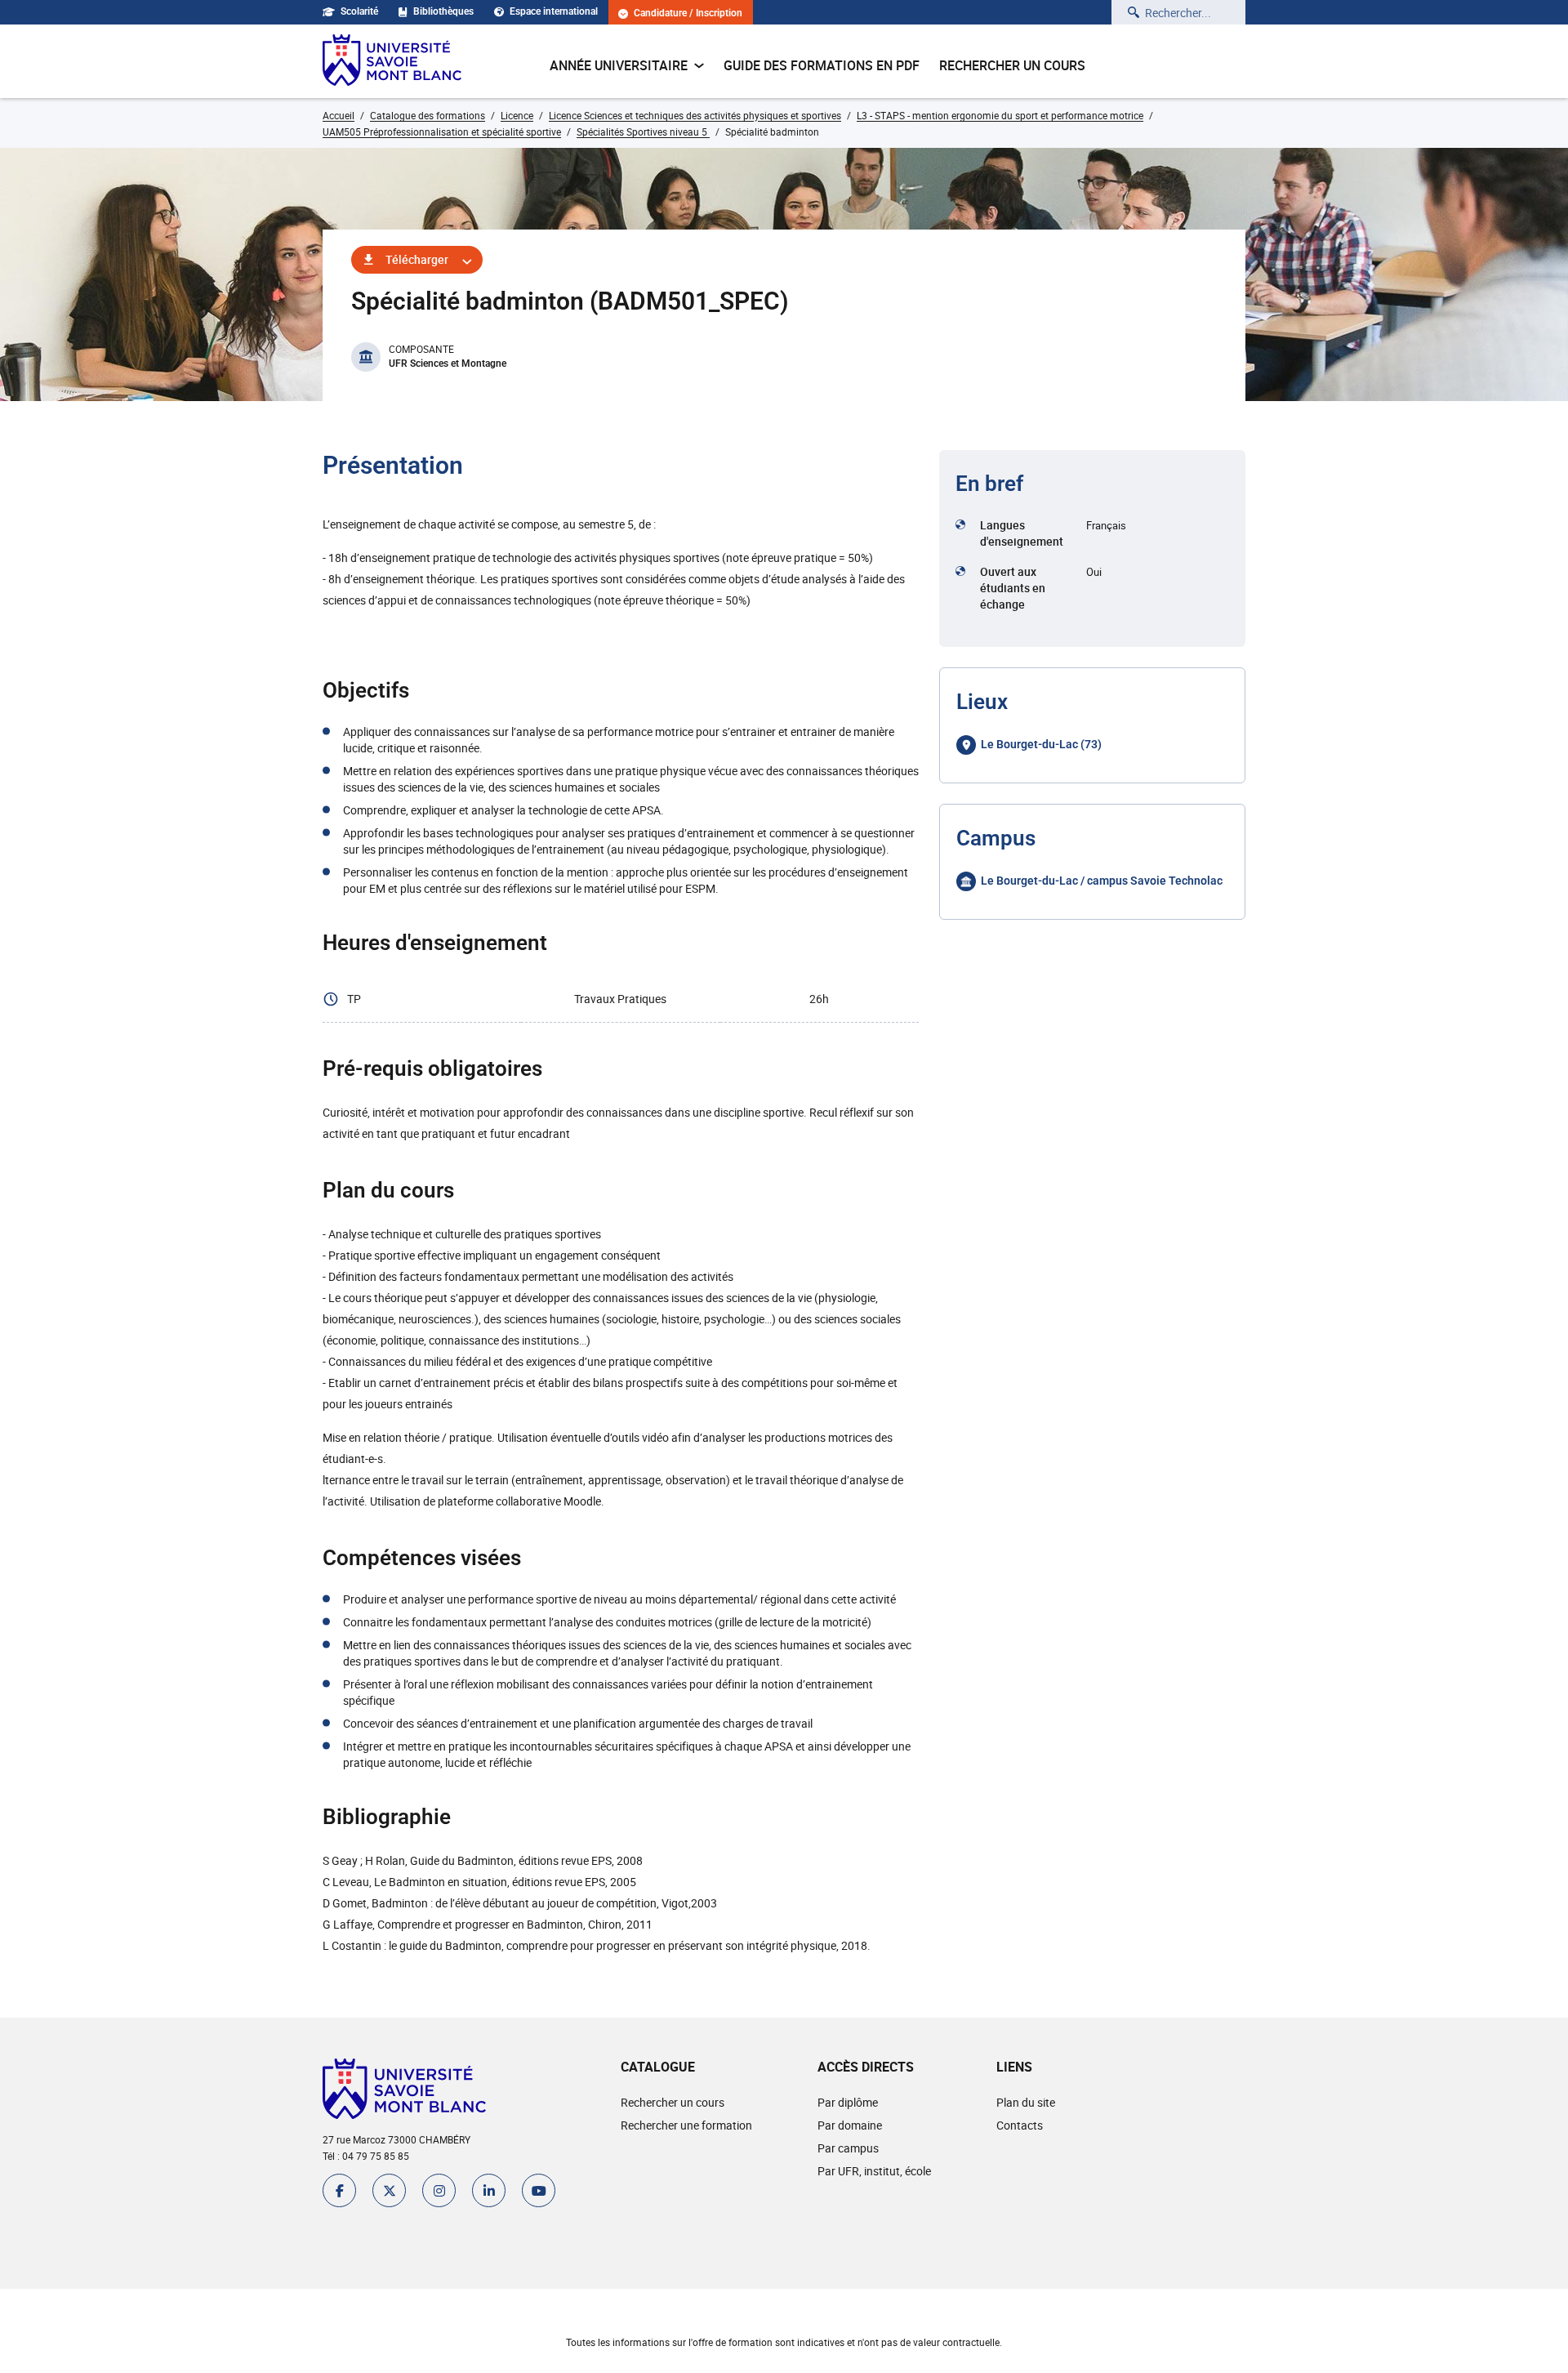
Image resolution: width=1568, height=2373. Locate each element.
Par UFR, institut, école (874, 2171)
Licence (517, 115)
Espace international (554, 11)
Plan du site (1026, 2102)
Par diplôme (848, 2102)
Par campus (848, 2148)
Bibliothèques (443, 11)
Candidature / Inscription (688, 13)
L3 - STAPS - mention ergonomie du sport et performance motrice (1000, 115)
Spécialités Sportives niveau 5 (643, 132)
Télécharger (417, 259)
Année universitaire (619, 65)
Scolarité (359, 11)
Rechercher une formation (686, 2125)
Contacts (1020, 2125)
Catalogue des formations (428, 115)
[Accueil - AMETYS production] (392, 61)
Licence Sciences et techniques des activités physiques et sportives (695, 115)
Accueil (339, 115)
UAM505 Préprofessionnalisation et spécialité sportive (442, 132)
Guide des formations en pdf (822, 65)
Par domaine (850, 2125)
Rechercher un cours (1012, 65)
